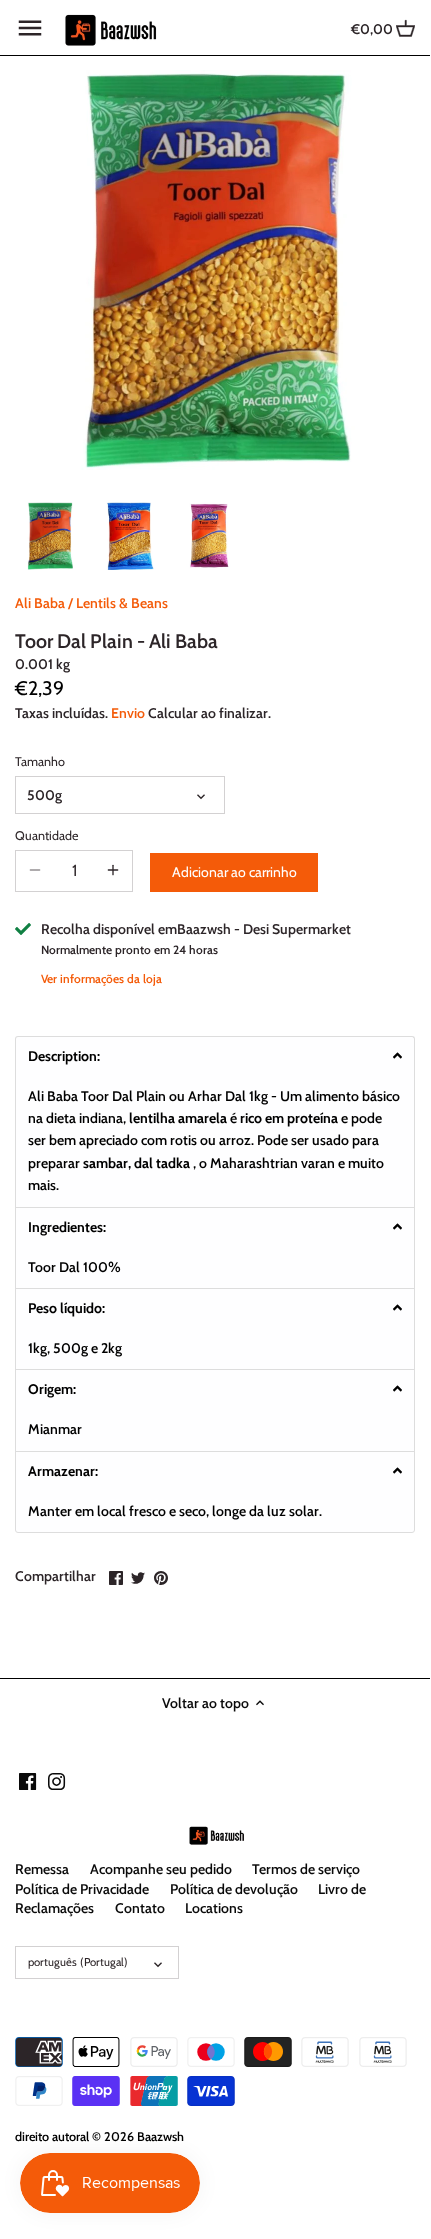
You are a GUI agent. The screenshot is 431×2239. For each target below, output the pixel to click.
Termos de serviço (306, 1869)
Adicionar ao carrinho (234, 872)
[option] (50, 536)
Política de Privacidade (82, 1889)
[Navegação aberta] (30, 28)
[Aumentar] (113, 871)
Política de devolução (234, 1889)
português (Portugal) (78, 1962)
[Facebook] (27, 1781)
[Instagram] (56, 1781)
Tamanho (40, 761)
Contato (140, 1908)
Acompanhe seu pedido (161, 1869)
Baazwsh (160, 2136)
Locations (214, 1908)
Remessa (42, 1869)
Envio (128, 713)
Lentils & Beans (122, 603)
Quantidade (46, 835)
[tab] (215, 1055)
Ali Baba (40, 603)
